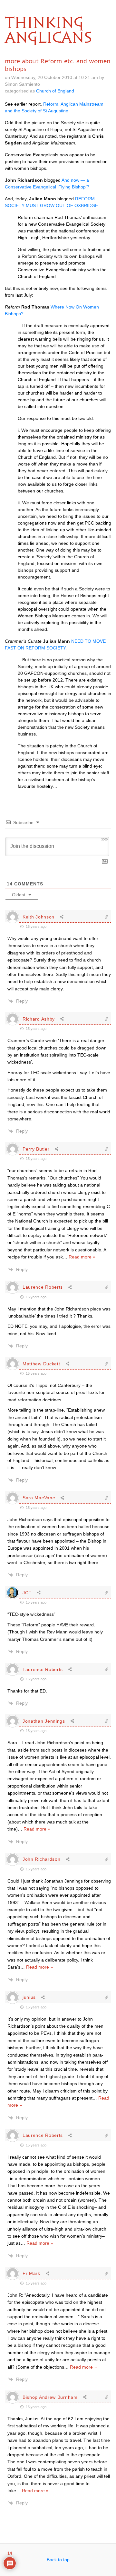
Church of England (55, 91)
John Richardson (42, 1859)
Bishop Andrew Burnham (50, 2397)
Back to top (58, 2560)
